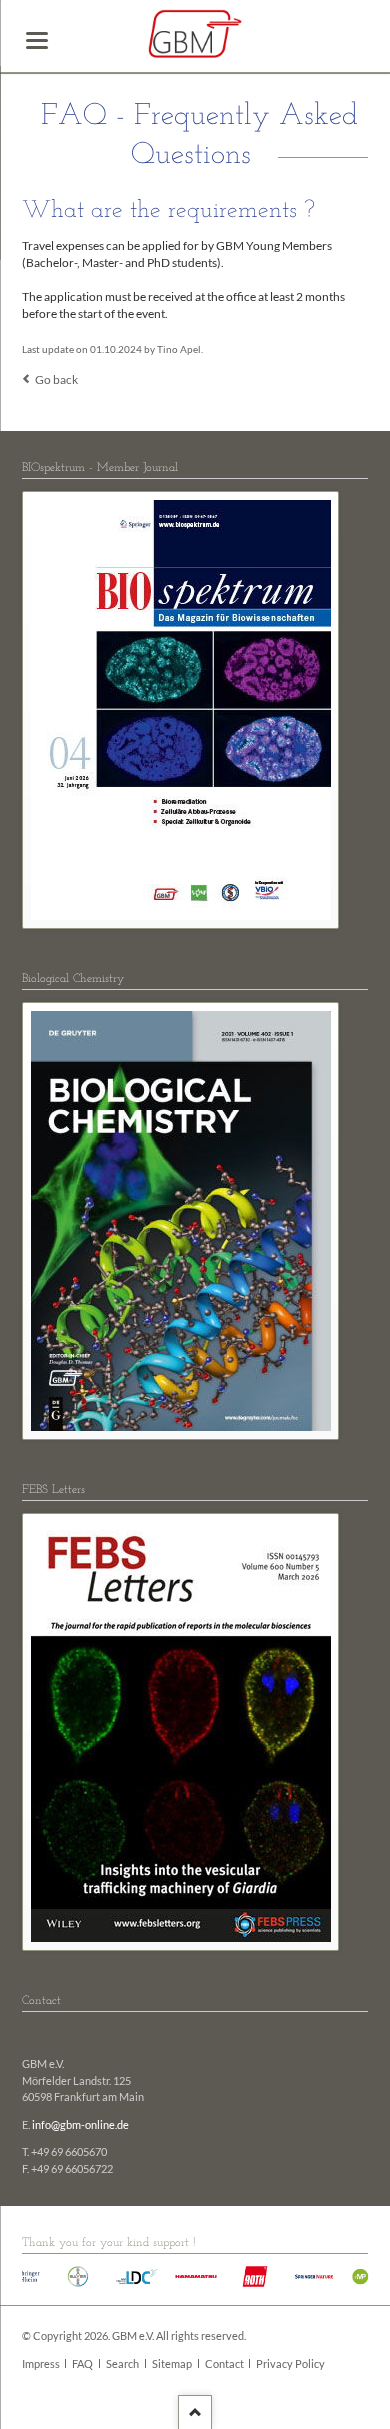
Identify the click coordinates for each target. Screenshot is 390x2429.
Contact (224, 2364)
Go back (56, 379)
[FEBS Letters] (181, 1732)
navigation (37, 40)
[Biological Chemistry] (181, 1221)
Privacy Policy (290, 2364)
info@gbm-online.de (80, 2125)
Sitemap (172, 2364)
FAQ (82, 2364)
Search (122, 2364)
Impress (41, 2364)
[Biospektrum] (181, 710)
